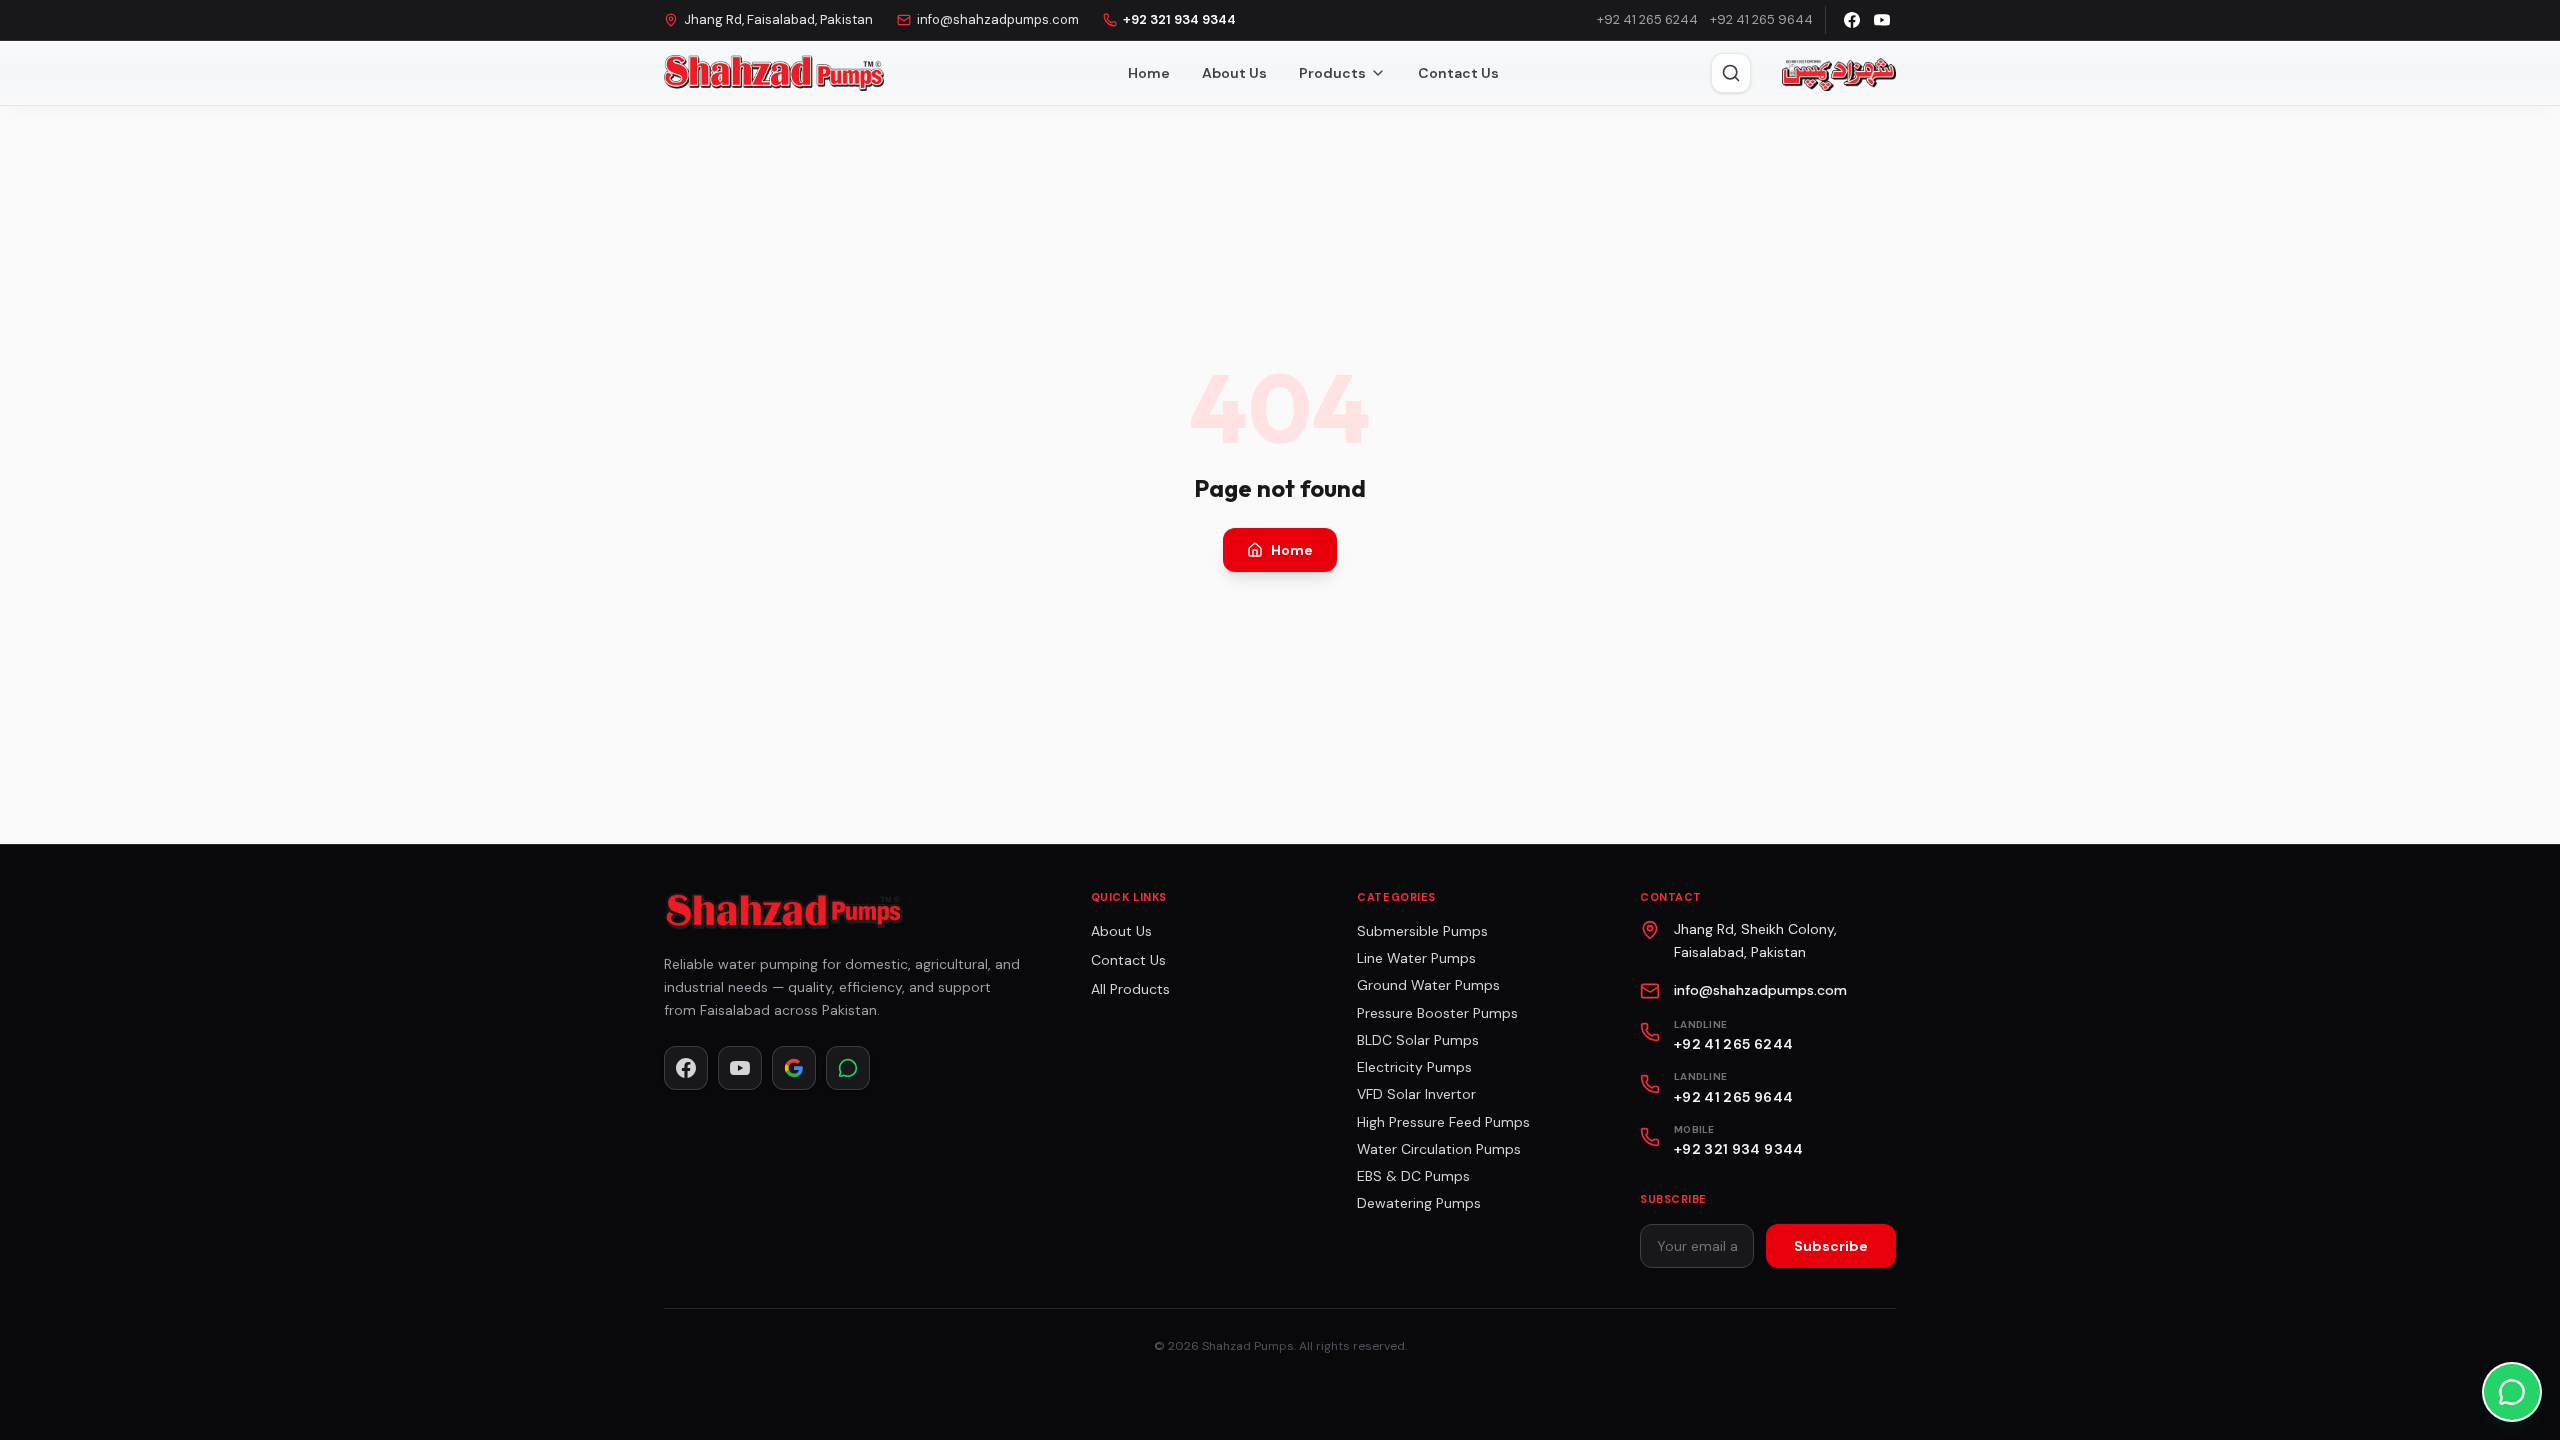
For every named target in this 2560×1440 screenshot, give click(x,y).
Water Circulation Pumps (1439, 1149)
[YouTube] (1882, 20)
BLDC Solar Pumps (1418, 1040)
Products (1332, 73)
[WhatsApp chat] (2512, 1392)
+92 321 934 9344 (1179, 19)
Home (1149, 73)
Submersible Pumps (1422, 931)
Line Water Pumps (1416, 958)
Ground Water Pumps (1428, 985)
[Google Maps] (794, 1068)
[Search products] (1731, 73)
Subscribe (1831, 1246)
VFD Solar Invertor (1416, 1094)
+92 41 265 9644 (1761, 19)
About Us (1234, 73)
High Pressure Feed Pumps (1443, 1122)
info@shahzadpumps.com (998, 19)
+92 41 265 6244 (1647, 19)
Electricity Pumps (1414, 1067)
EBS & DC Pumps (1413, 1176)
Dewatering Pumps (1419, 1203)
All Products (1130, 989)
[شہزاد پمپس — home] (1837, 73)
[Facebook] (1852, 20)
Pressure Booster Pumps (1437, 1013)
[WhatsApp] (848, 1068)
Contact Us (1458, 73)
